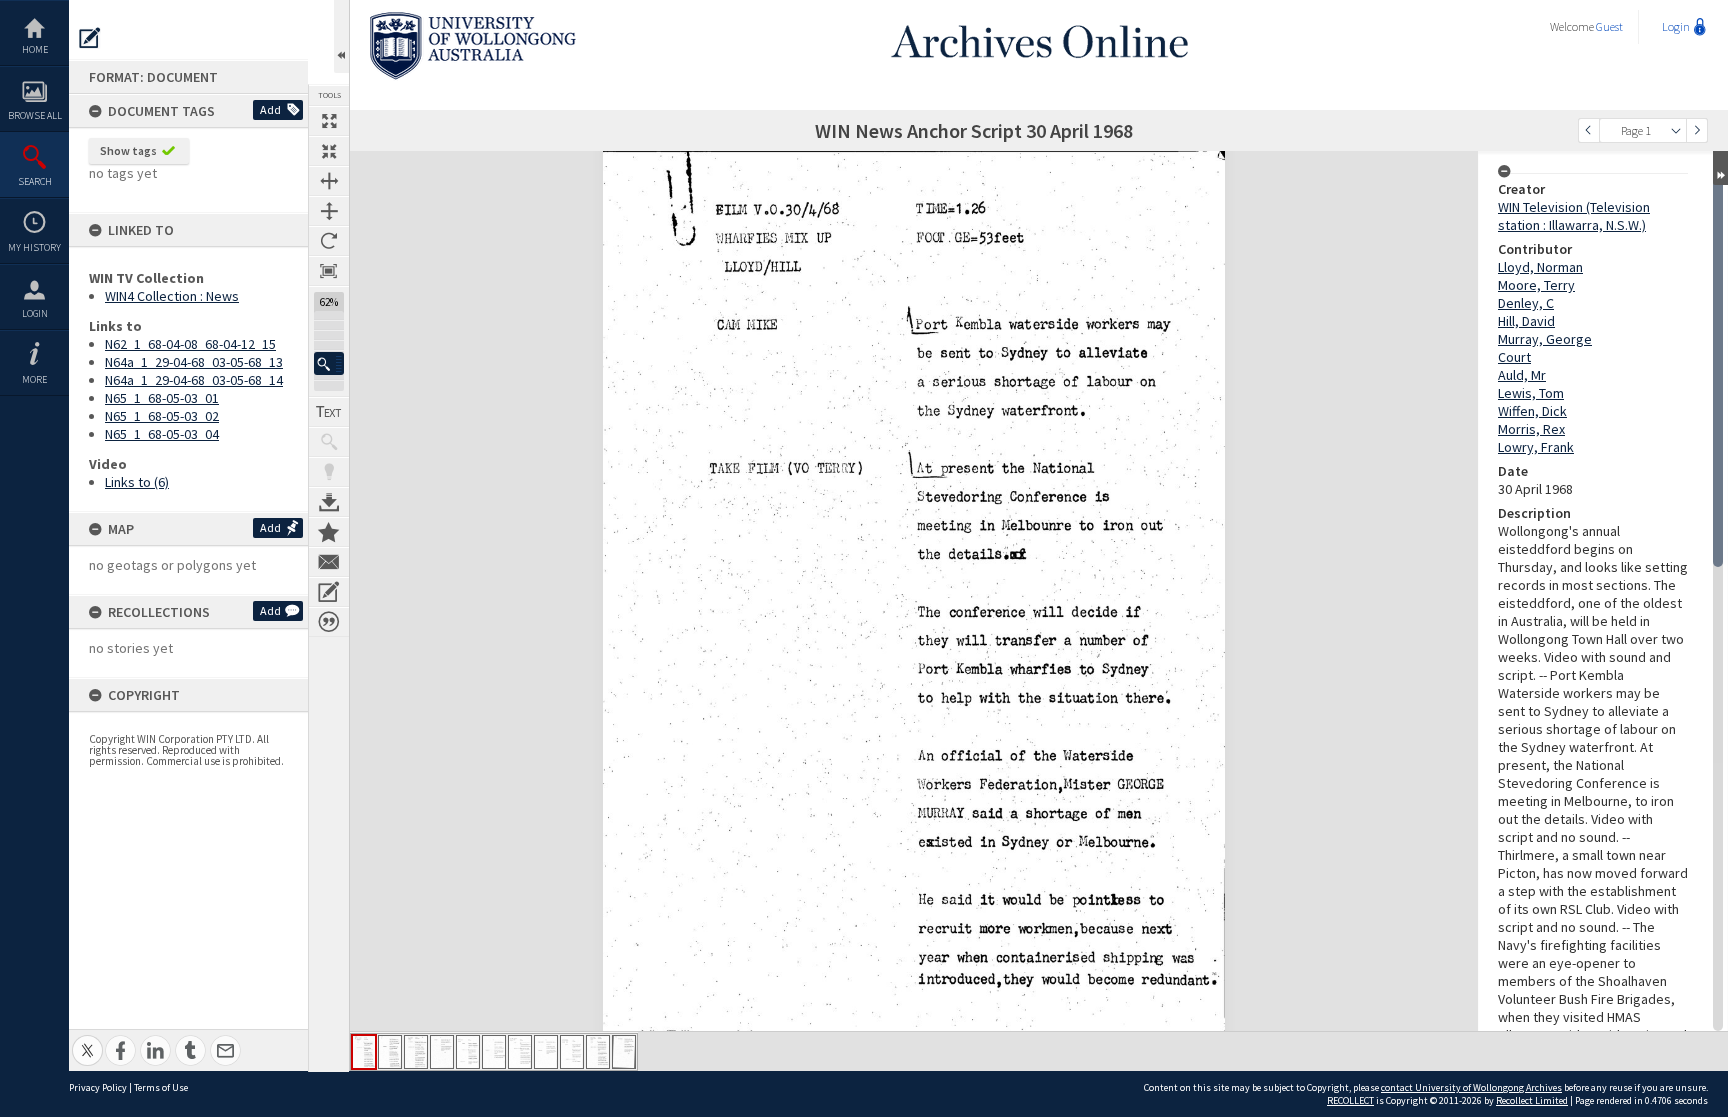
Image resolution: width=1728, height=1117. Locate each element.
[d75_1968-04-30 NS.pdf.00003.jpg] (416, 1052)
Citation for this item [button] (329, 622)
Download (329, 502)
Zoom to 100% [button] (329, 271)
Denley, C (1526, 303)
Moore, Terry (1536, 285)
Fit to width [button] (329, 181)
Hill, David (1526, 321)
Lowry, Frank (1536, 447)
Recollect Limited (1532, 1100)
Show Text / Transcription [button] (329, 412)
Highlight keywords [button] (329, 472)
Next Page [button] (1697, 130)
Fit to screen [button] (329, 151)
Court (1514, 357)
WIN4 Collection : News (172, 296)
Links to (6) (137, 482)
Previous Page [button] (1589, 130)
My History (34, 247)
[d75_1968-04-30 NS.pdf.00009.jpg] (572, 1052)
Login (35, 313)
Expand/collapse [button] (1720, 168)
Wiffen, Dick (1532, 411)
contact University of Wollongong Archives (1471, 1087)
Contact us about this (329, 562)
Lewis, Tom (1531, 393)
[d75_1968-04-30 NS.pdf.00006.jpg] (494, 1052)
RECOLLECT (1350, 1100)
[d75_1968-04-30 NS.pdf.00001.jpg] (364, 1052)
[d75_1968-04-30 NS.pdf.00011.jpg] (624, 1052)
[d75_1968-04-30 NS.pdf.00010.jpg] (598, 1052)
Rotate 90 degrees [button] (329, 241)
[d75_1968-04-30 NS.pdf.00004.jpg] (442, 1052)
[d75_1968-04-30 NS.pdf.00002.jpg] (390, 1052)
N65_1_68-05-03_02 (162, 416)
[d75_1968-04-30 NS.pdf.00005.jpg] (468, 1052)
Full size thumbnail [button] (329, 121)
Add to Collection (329, 532)
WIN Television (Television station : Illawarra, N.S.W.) (1574, 216)
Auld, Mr (1522, 375)
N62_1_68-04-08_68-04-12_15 (190, 344)
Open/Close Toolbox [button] (341, 36)
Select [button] (1676, 130)
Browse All (35, 115)
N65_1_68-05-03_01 (162, 398)
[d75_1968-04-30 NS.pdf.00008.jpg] (546, 1052)
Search (35, 181)
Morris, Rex (1531, 429)
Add (270, 109)
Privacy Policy (98, 1087)
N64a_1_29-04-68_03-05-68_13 (194, 362)
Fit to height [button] (329, 211)
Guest (1609, 26)
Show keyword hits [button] (329, 442)
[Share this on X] (87, 1039)
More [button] (34, 379)
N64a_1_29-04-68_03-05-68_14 (194, 380)
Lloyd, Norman (1540, 267)
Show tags (128, 150)
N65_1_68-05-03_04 (162, 434)
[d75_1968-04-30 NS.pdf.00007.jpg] (520, 1052)
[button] (329, 363)
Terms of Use (161, 1087)
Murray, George (1545, 339)
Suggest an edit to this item (90, 38)
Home (35, 49)
